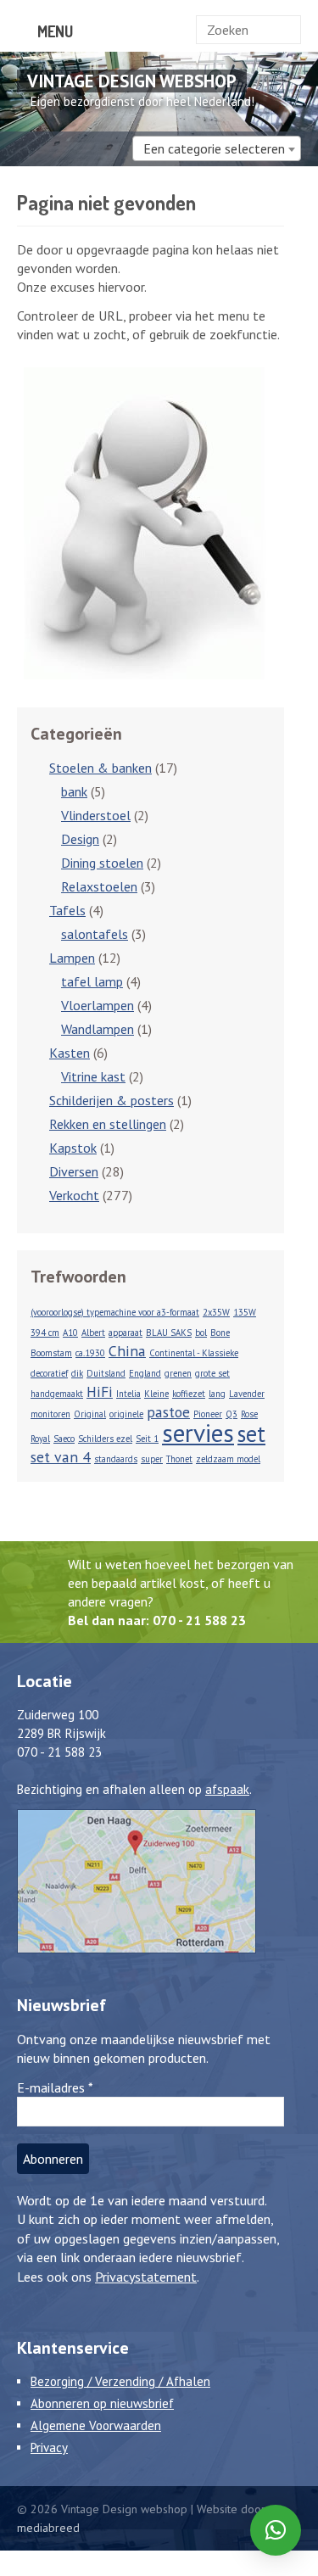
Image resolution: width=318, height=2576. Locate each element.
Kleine (156, 1394)
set (251, 1433)
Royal (40, 1439)
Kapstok (73, 1148)
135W (245, 1312)
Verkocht (74, 1195)
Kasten (70, 1053)
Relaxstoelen (99, 886)
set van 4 (61, 1457)
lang (217, 1394)
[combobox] (217, 148)
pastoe (168, 1412)
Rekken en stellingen (108, 1124)
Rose (249, 1414)
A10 (70, 1333)
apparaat (126, 1333)
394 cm (45, 1333)
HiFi (100, 1391)
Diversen (74, 1171)
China (127, 1351)
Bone (220, 1333)
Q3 (232, 1414)
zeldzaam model (228, 1459)
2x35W (216, 1312)
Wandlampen (98, 1029)
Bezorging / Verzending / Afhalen (120, 2381)
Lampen (72, 958)
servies (198, 1433)
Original (90, 1414)
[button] (276, 2530)
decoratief (49, 1373)
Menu (53, 31)
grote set (212, 1373)
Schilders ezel (105, 1439)
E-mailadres (55, 2087)
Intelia (128, 1394)
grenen (178, 1373)
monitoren (50, 1414)
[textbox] (217, 148)
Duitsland (106, 1373)
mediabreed (48, 2528)
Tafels (67, 910)
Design (80, 839)
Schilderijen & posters (112, 1100)
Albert (93, 1333)
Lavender (247, 1394)
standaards (116, 1459)
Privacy (49, 2447)
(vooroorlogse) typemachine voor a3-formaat (115, 1312)
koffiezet (189, 1394)
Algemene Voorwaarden (96, 2425)
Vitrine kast (93, 1076)
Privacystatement (146, 2277)
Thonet (179, 1459)
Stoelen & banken (100, 768)
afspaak (227, 1789)
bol (201, 1333)
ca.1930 (90, 1353)
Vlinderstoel (96, 815)
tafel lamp (92, 981)
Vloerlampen (98, 1005)
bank (74, 791)
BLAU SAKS (169, 1333)
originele (126, 1414)
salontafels (95, 934)
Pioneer (208, 1414)
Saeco (64, 1439)
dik (77, 1373)
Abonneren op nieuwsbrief (102, 2403)
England (145, 1373)
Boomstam (51, 1353)
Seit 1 (147, 1439)
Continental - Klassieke (194, 1353)
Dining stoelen (102, 863)
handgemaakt (57, 1394)
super (152, 1459)
